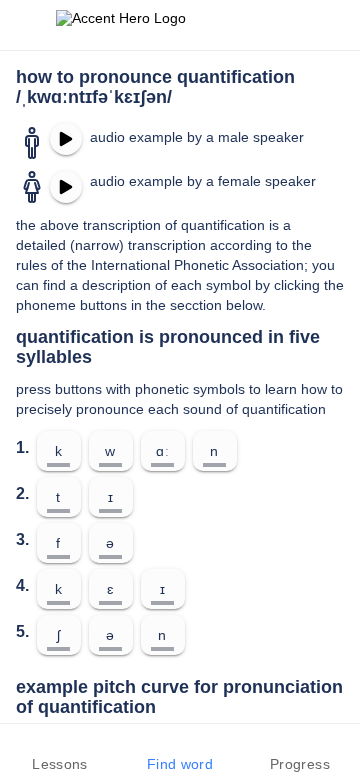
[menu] (28, 25)
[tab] (60, 752)
